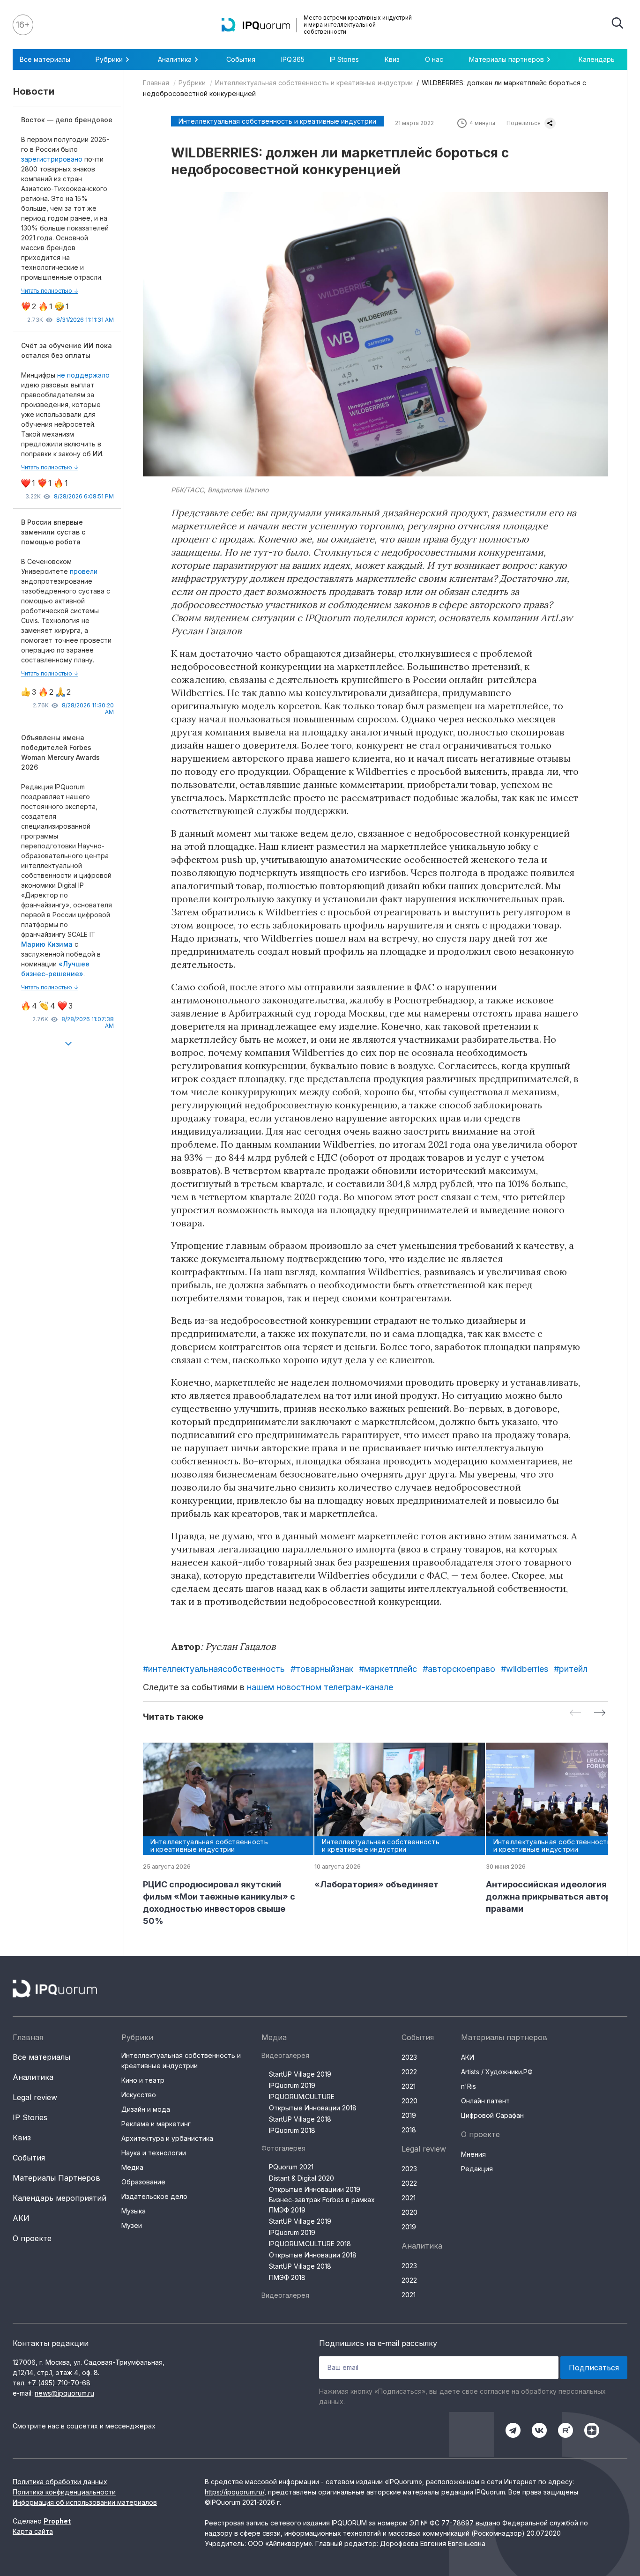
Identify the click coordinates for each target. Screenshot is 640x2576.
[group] (221, 1835)
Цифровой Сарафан (492, 2115)
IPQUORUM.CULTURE (302, 2097)
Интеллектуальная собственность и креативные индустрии (314, 83)
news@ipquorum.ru (64, 2393)
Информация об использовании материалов (85, 2502)
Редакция (477, 2169)
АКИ (21, 2218)
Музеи (132, 2225)
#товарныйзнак (322, 1669)
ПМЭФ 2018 (287, 2277)
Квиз (392, 59)
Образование (143, 2182)
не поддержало (83, 375)
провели (84, 571)
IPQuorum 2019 (292, 2085)
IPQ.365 (293, 59)
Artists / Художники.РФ (497, 2072)
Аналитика (33, 2077)
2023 (409, 2057)
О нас (434, 59)
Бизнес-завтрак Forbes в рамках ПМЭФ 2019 (322, 2205)
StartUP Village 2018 (300, 2119)
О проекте (32, 2238)
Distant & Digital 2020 (301, 2178)
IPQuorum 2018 (292, 2130)
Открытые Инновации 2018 (313, 2108)
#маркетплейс (388, 1669)
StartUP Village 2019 (300, 2074)
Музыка (134, 2211)
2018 (409, 2130)
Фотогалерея (283, 2148)
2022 (409, 2072)
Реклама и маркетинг (156, 2124)
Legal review (35, 2097)
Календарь (597, 59)
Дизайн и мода (146, 2109)
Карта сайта (33, 2531)
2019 (409, 2115)
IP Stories (344, 59)
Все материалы (45, 59)
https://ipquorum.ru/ (234, 2492)
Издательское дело (154, 2196)
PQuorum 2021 (291, 2167)
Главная (156, 83)
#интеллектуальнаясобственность (214, 1669)
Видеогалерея (285, 2055)
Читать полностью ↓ (50, 291)
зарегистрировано (53, 159)
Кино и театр (143, 2080)
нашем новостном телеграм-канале (320, 1687)
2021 (409, 2086)
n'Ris (469, 2086)
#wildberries (525, 1669)
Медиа (132, 2167)
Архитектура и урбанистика (167, 2138)
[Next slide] (600, 1713)
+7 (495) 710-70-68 (59, 2383)
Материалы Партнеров (56, 2178)
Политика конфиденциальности (64, 2492)
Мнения (473, 2154)
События (241, 59)
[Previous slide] (575, 1713)
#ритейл (571, 1669)
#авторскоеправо (459, 1669)
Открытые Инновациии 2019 (315, 2189)
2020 (409, 2101)
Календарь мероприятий (60, 2198)
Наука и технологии (154, 2153)
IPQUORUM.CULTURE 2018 (310, 2244)
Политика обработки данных (60, 2482)
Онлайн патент (485, 2101)
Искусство (139, 2095)
